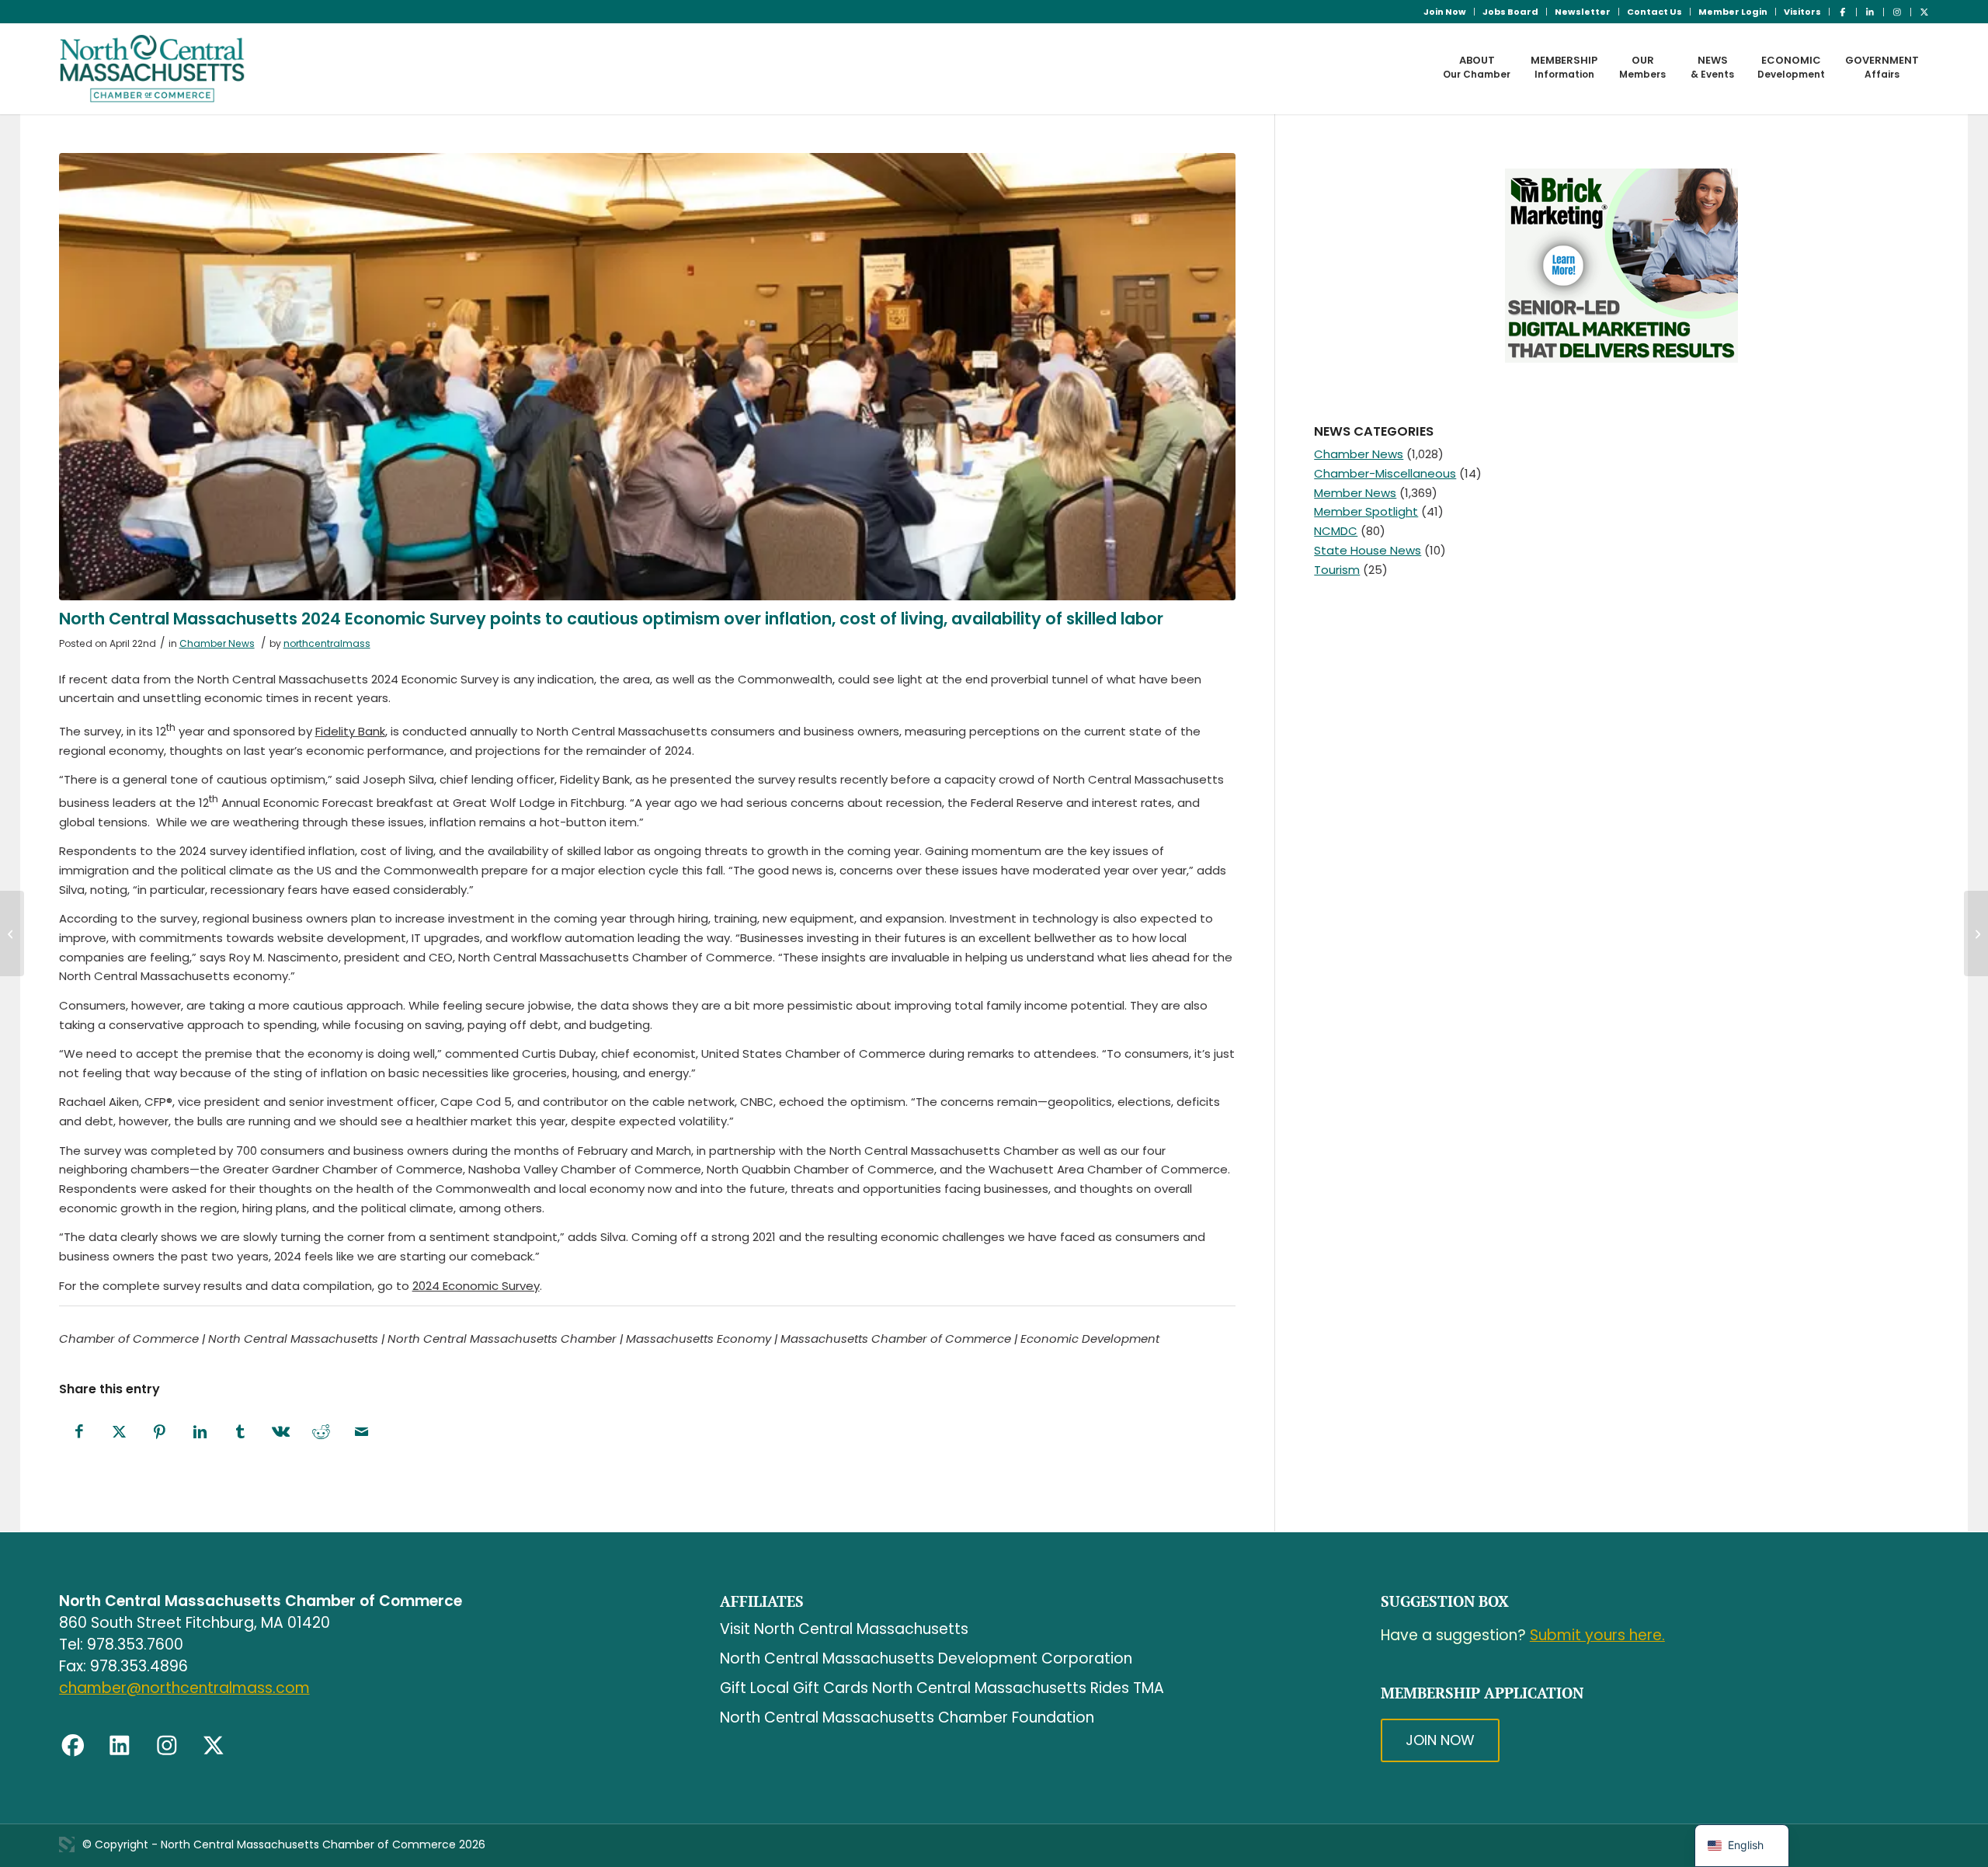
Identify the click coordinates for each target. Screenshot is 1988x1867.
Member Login (1733, 12)
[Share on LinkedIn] (200, 1432)
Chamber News (217, 643)
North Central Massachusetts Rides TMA (1018, 1688)
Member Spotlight (1366, 511)
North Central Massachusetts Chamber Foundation (907, 1718)
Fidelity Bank (350, 731)
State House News (1368, 550)
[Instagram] (167, 1746)
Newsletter (1583, 12)
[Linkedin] (120, 1746)
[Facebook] (73, 1746)
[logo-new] (153, 68)
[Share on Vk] (281, 1432)
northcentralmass (327, 643)
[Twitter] (214, 1746)
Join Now (1445, 12)
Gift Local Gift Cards (794, 1688)
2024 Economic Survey (476, 1286)
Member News (1355, 493)
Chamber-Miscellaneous (1385, 473)
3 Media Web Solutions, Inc (67, 1844)
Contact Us (1654, 12)
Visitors (1802, 12)
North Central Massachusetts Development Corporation (926, 1658)
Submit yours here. (1597, 1635)
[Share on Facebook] (79, 1432)
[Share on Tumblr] (241, 1432)
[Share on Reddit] (321, 1432)
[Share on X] (120, 1432)
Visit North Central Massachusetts (844, 1629)
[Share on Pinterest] (160, 1432)
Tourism (1337, 570)
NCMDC (1336, 531)
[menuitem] (1445, 12)
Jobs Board (1510, 12)
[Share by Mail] (362, 1432)
